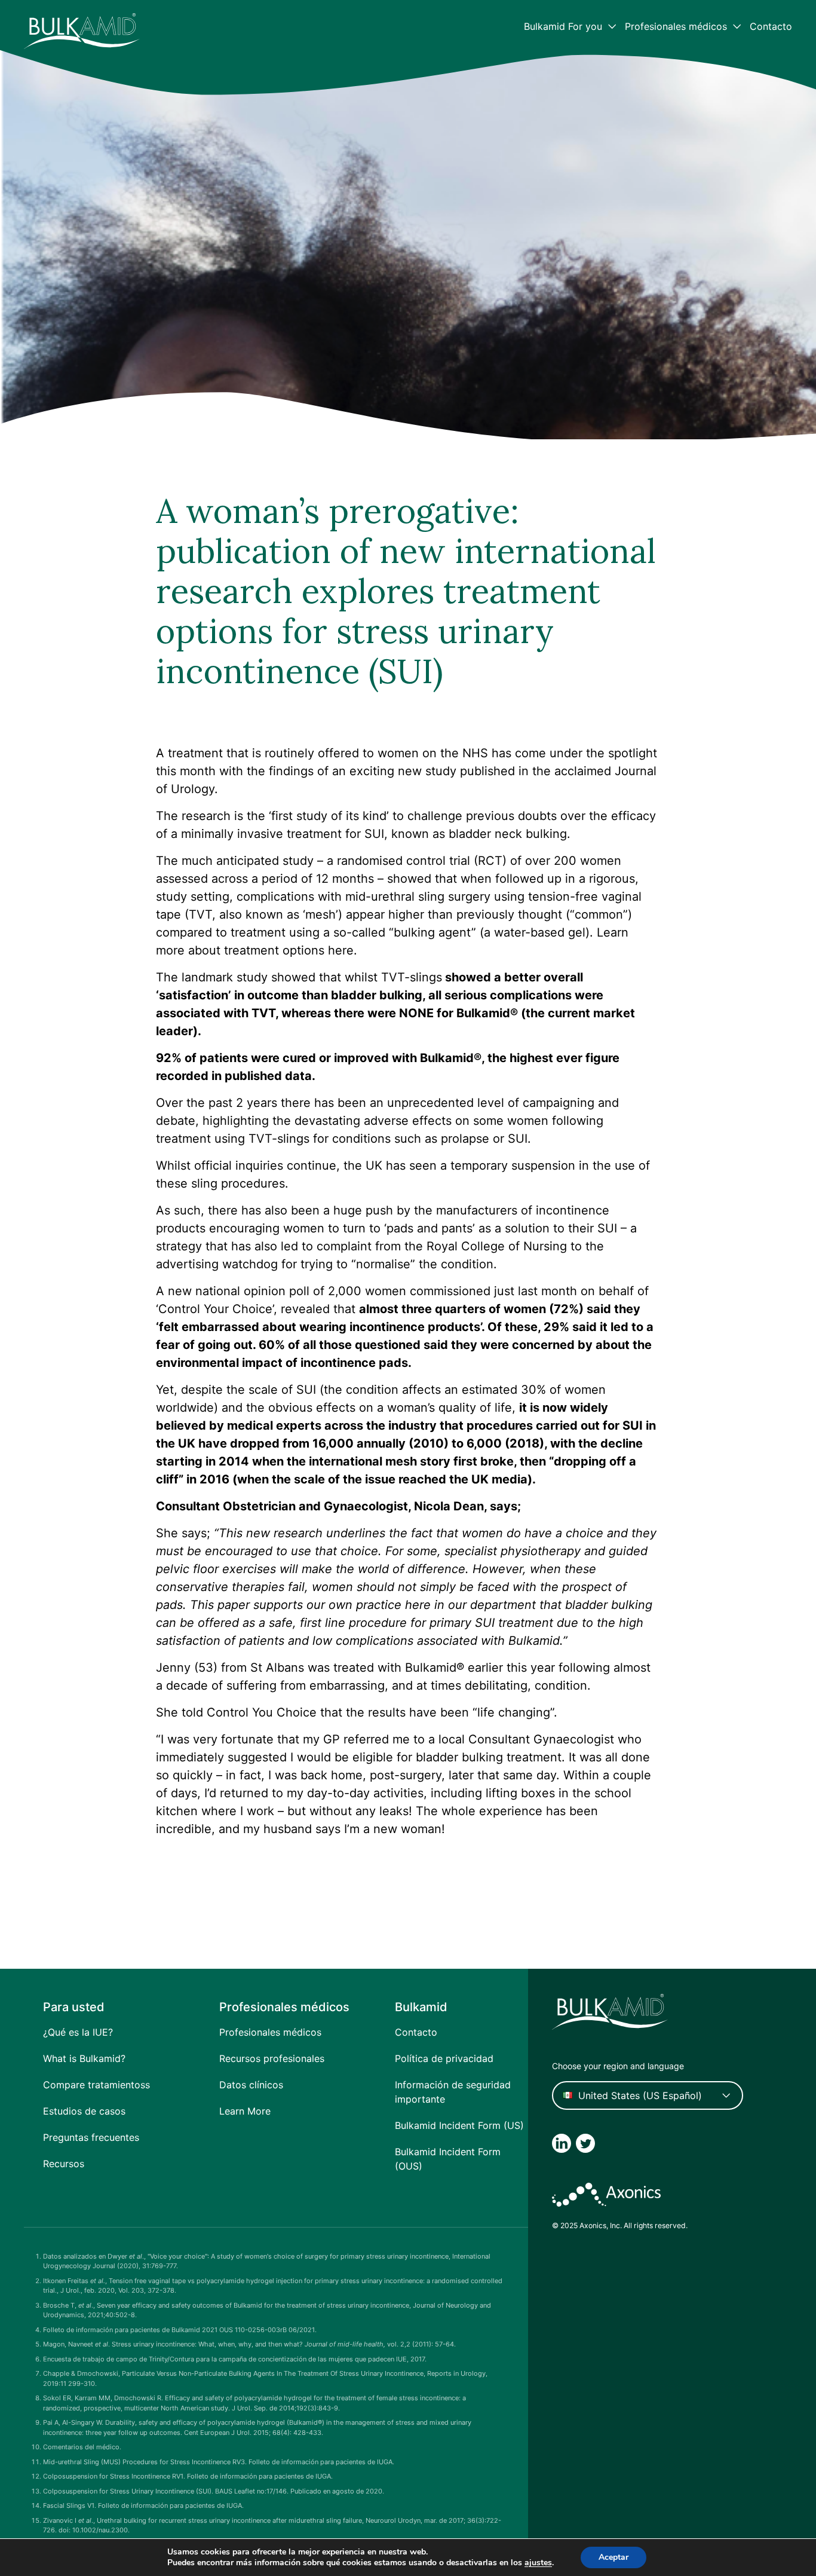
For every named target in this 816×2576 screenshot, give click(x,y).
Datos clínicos (251, 2085)
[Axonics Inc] (606, 2195)
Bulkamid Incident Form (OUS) (448, 2159)
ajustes (538, 2563)
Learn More (245, 2111)
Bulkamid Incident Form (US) (459, 2125)
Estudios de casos (84, 2111)
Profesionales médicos (676, 26)
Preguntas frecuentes (91, 2137)
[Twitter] (585, 2143)
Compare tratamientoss (96, 2085)
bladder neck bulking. (510, 834)
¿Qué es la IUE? (78, 2032)
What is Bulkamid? (84, 2058)
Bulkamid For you (563, 26)
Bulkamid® (487, 1013)
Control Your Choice (215, 1309)
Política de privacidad (444, 2058)
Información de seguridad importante (453, 2092)
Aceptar (613, 2557)
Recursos (64, 2164)
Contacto (771, 26)
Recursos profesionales (272, 2058)
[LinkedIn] (562, 2143)
